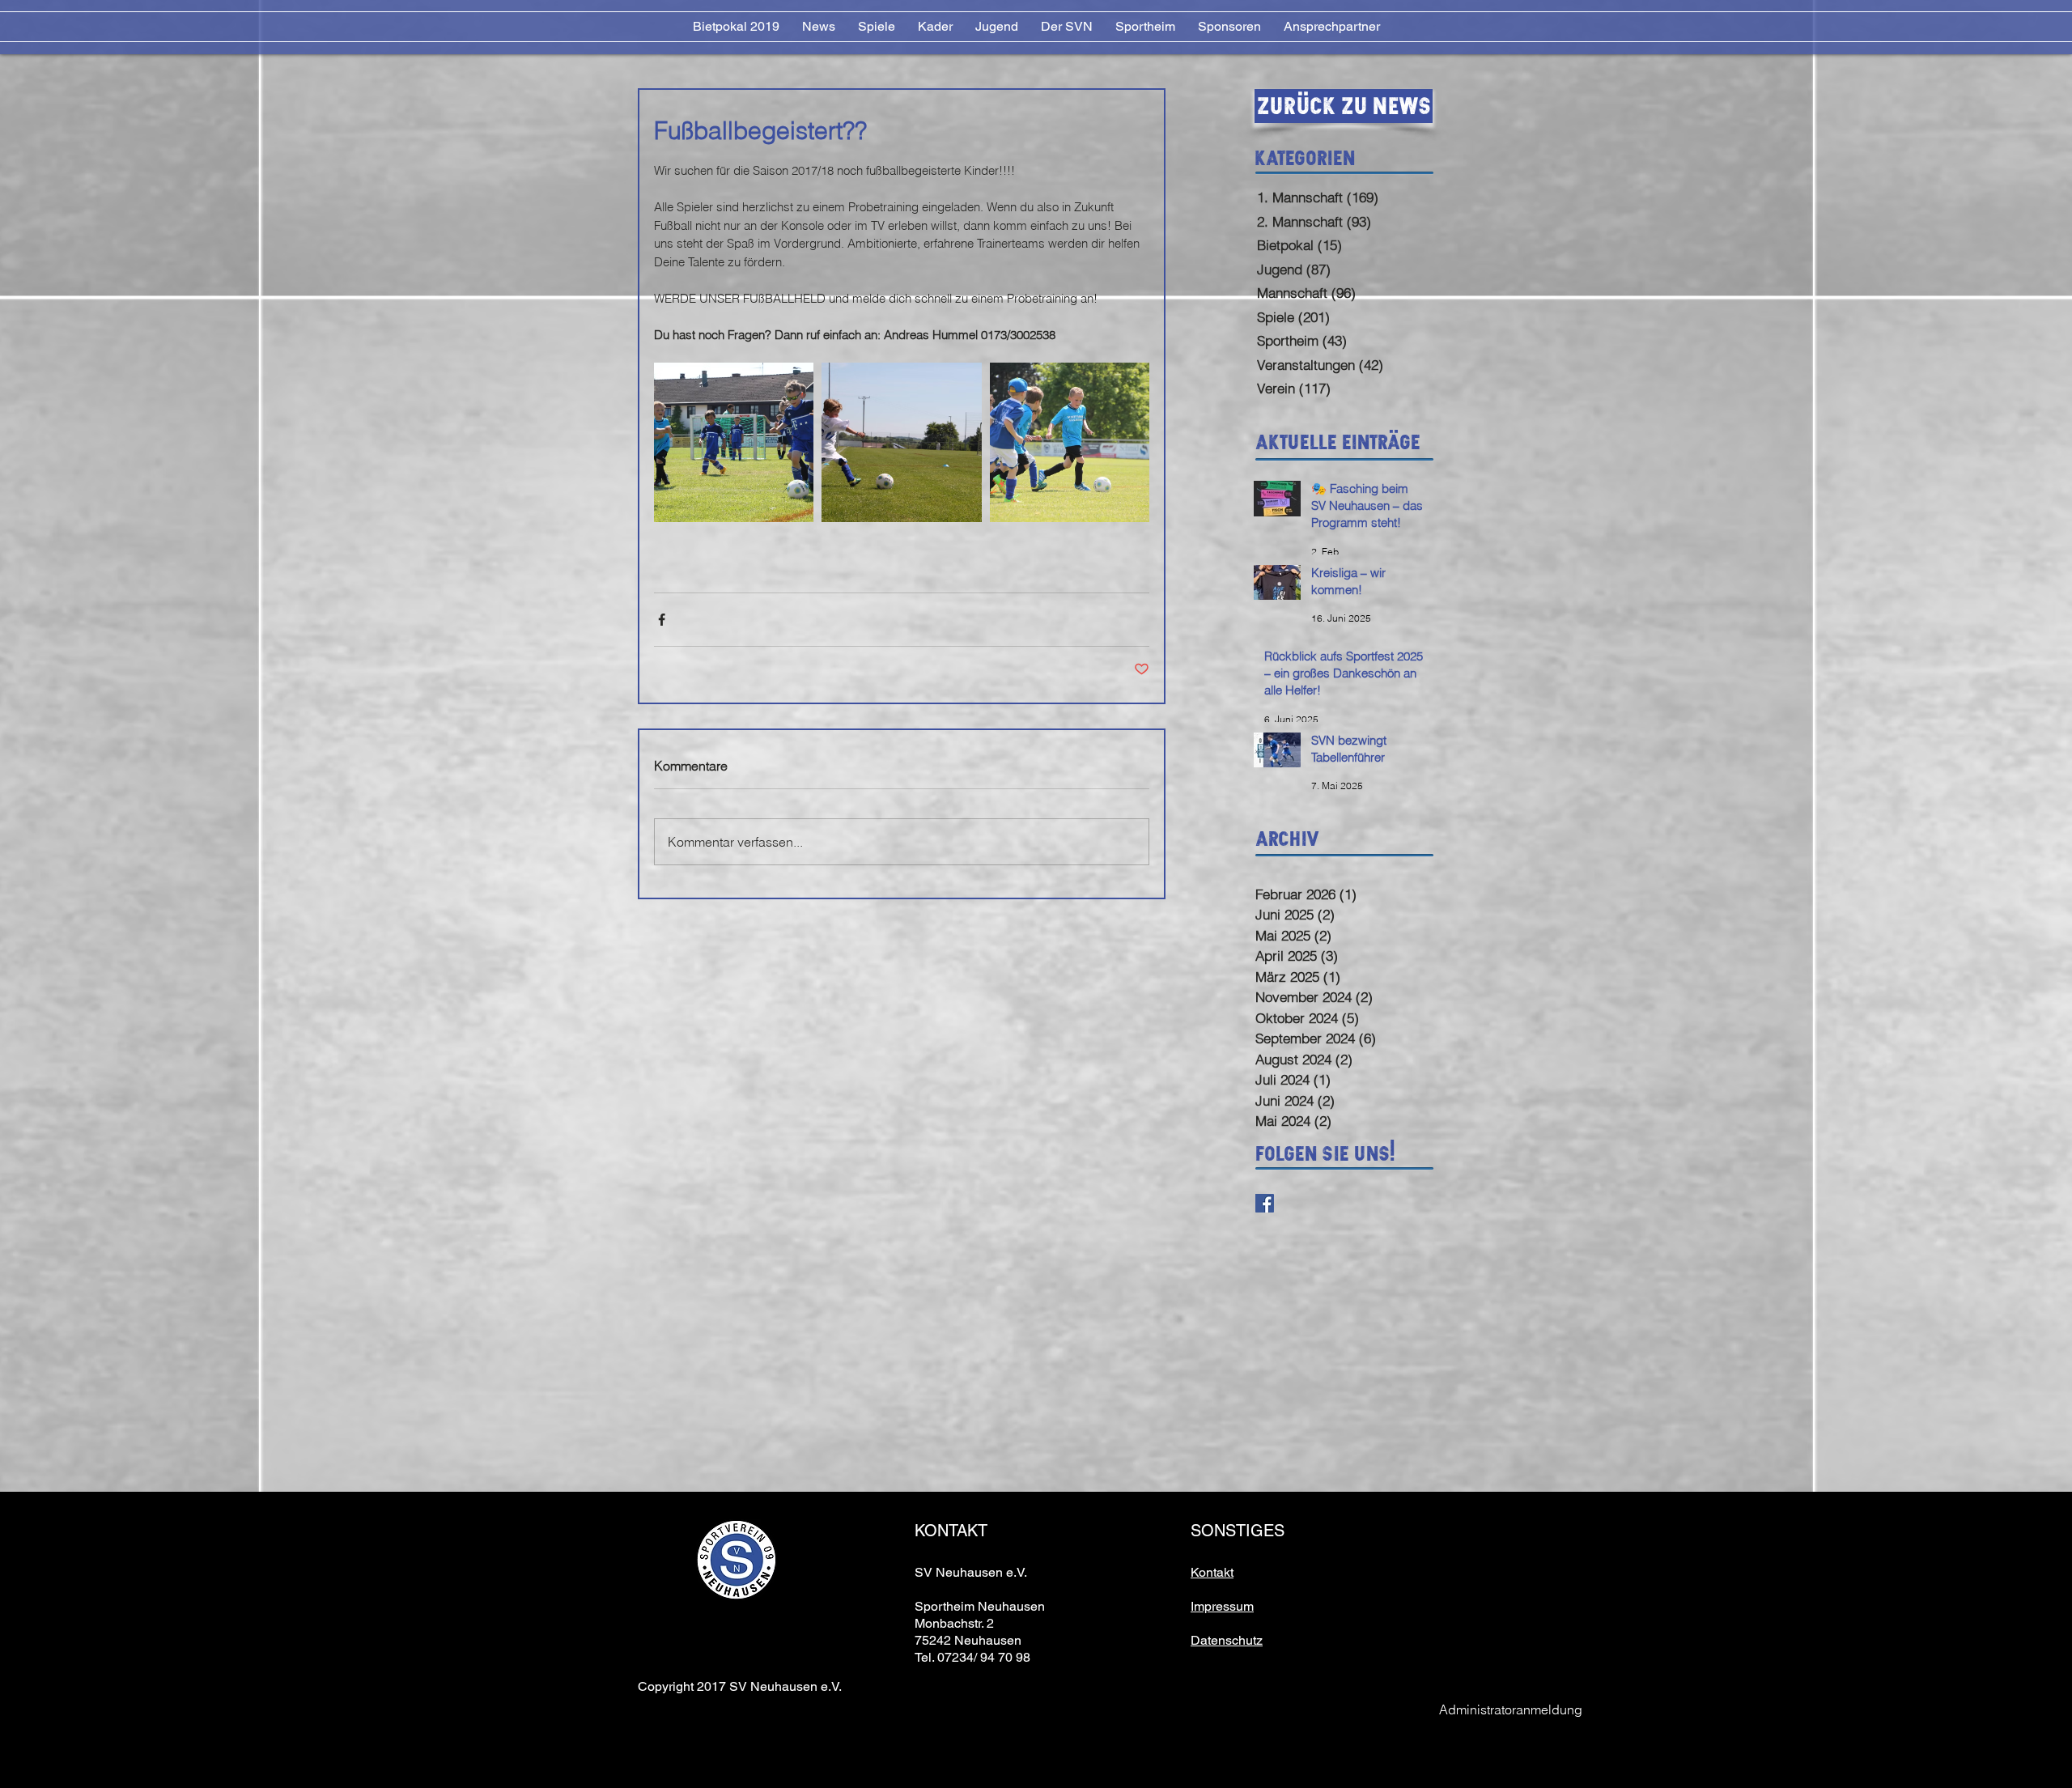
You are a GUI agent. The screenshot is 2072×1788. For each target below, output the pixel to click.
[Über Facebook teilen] (662, 620)
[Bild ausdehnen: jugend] (901, 442)
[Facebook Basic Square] (1265, 1203)
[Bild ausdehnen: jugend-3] (734, 442)
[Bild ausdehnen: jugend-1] (1070, 442)
